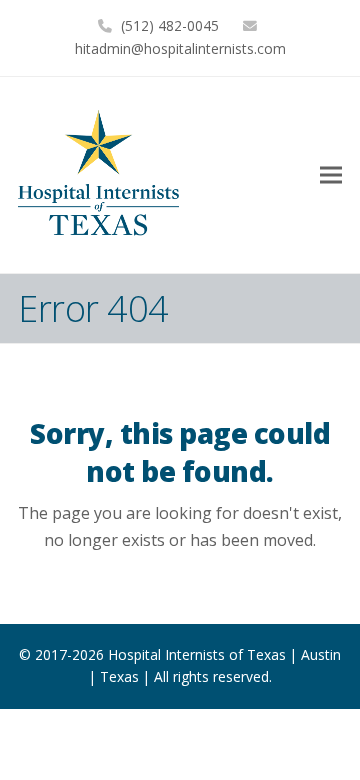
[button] (331, 174)
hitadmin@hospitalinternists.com (180, 48)
